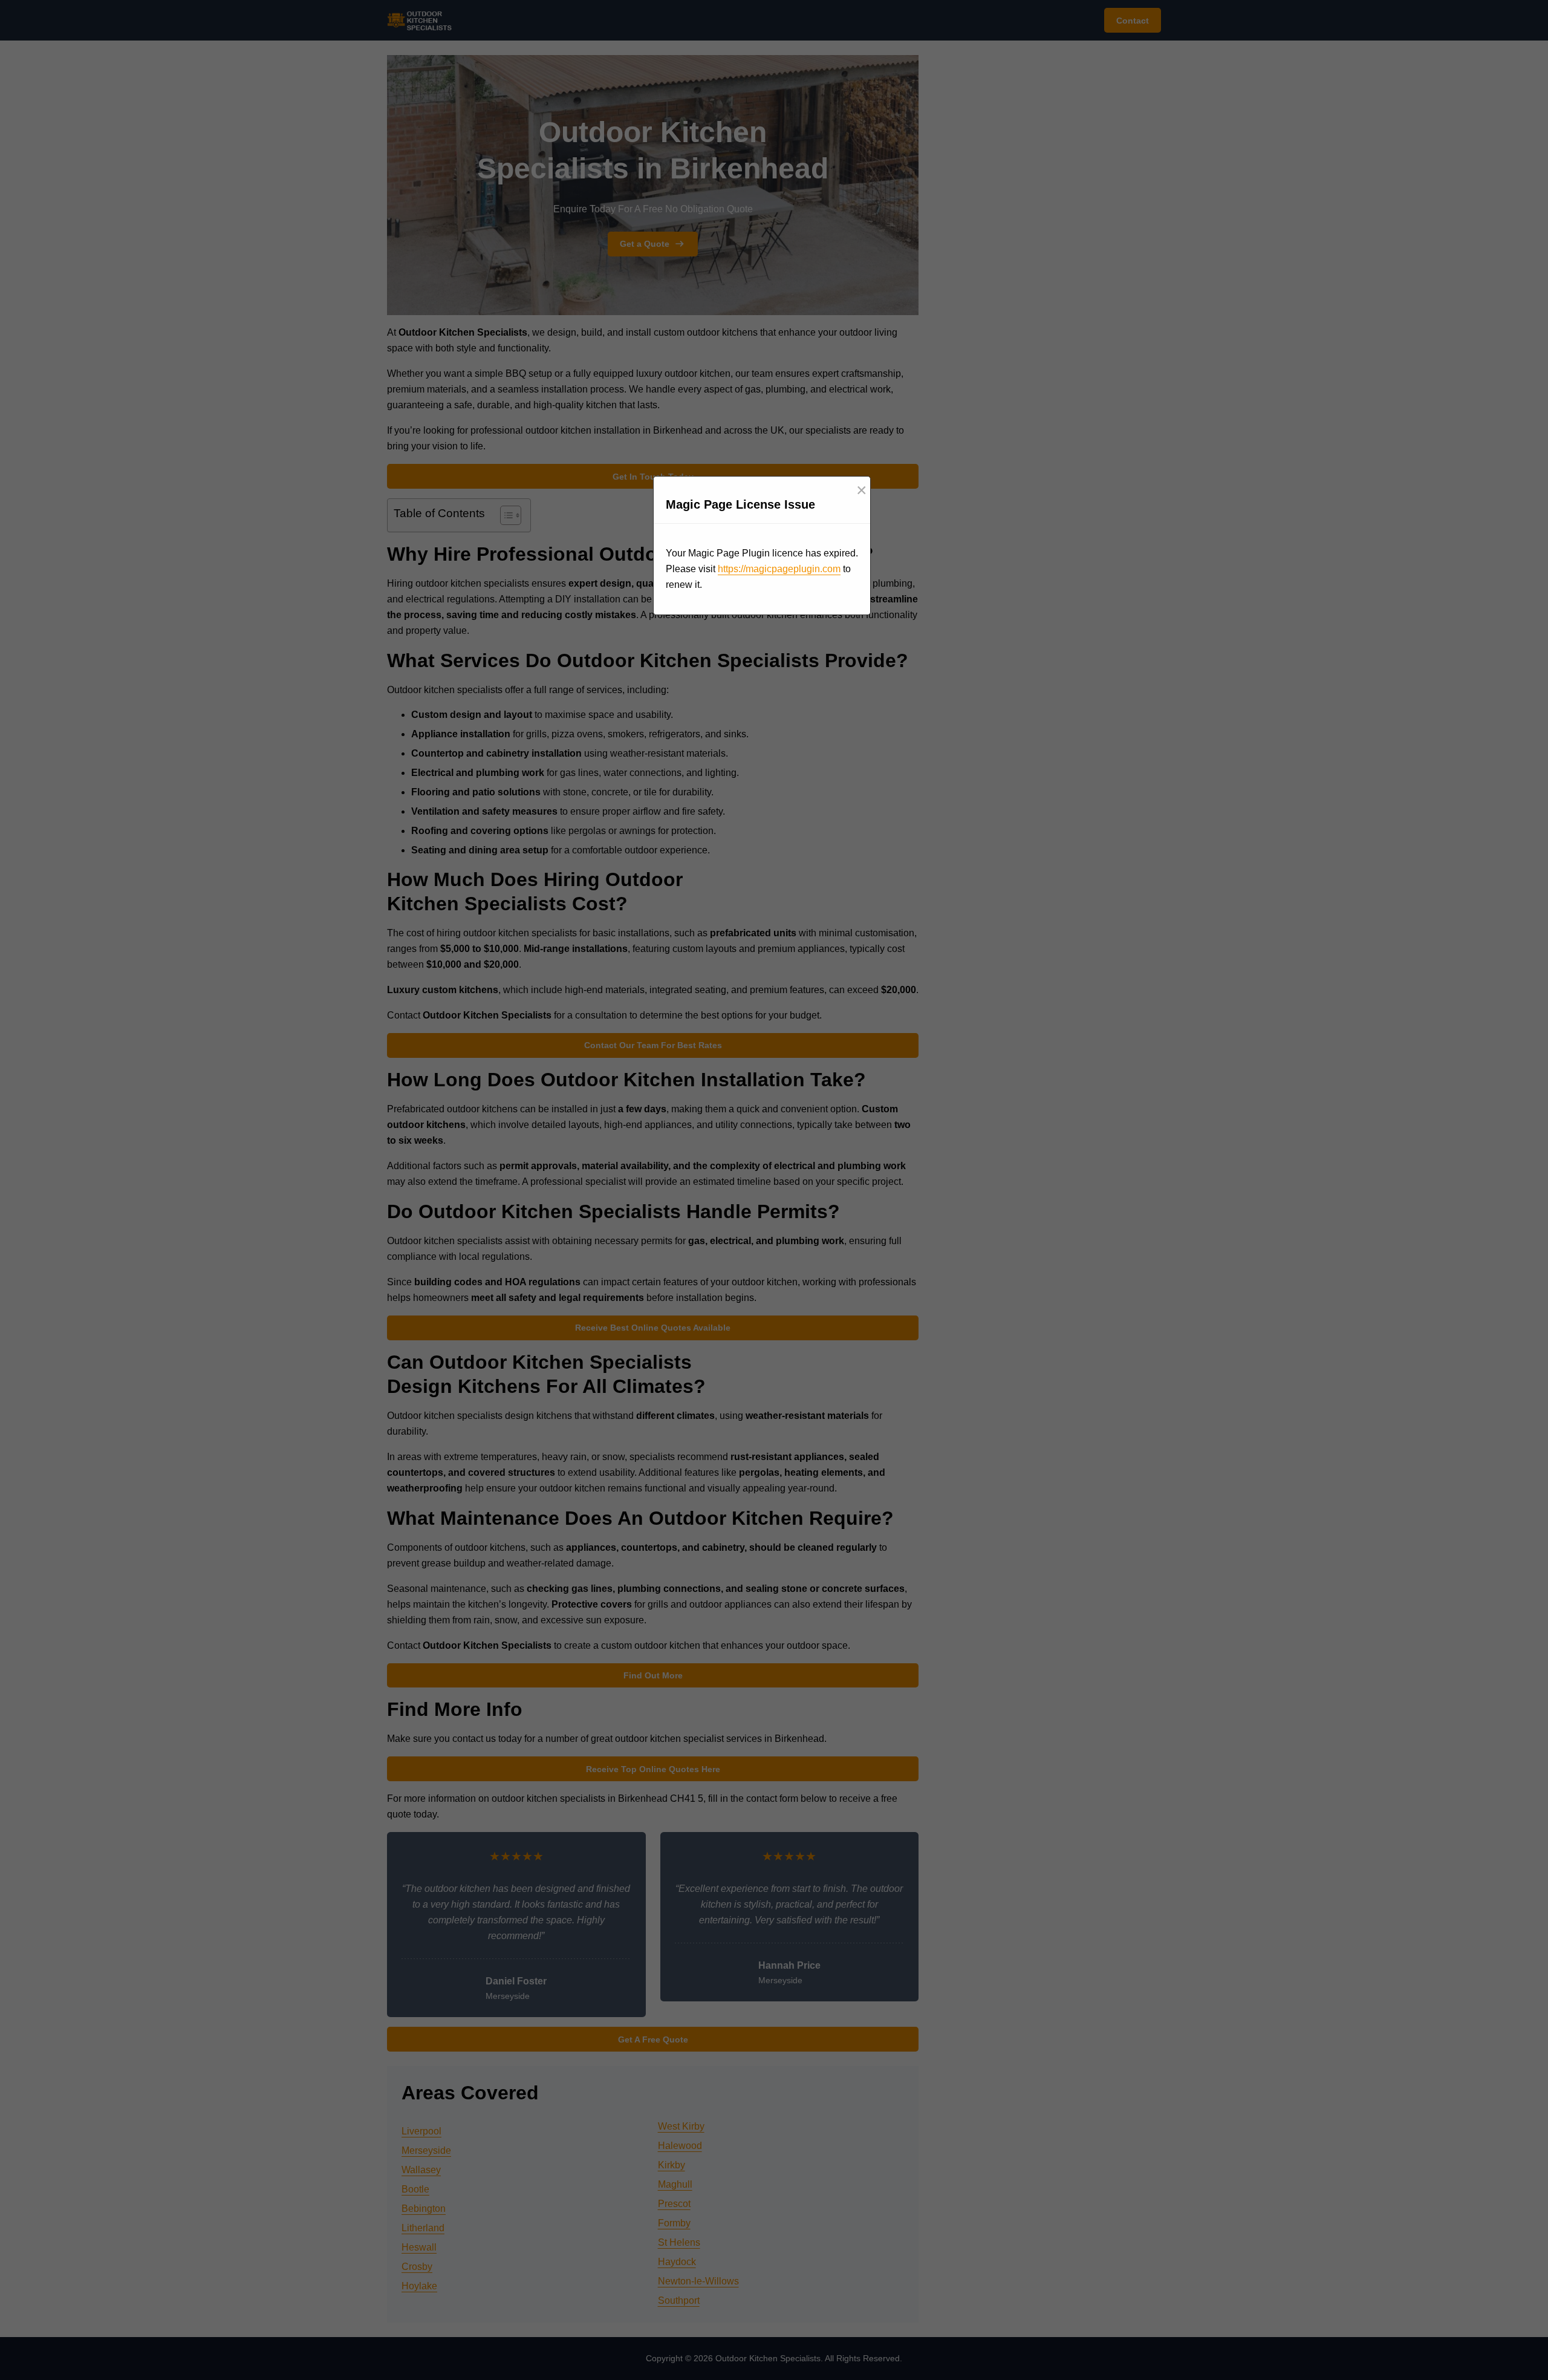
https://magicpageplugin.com (779, 569)
